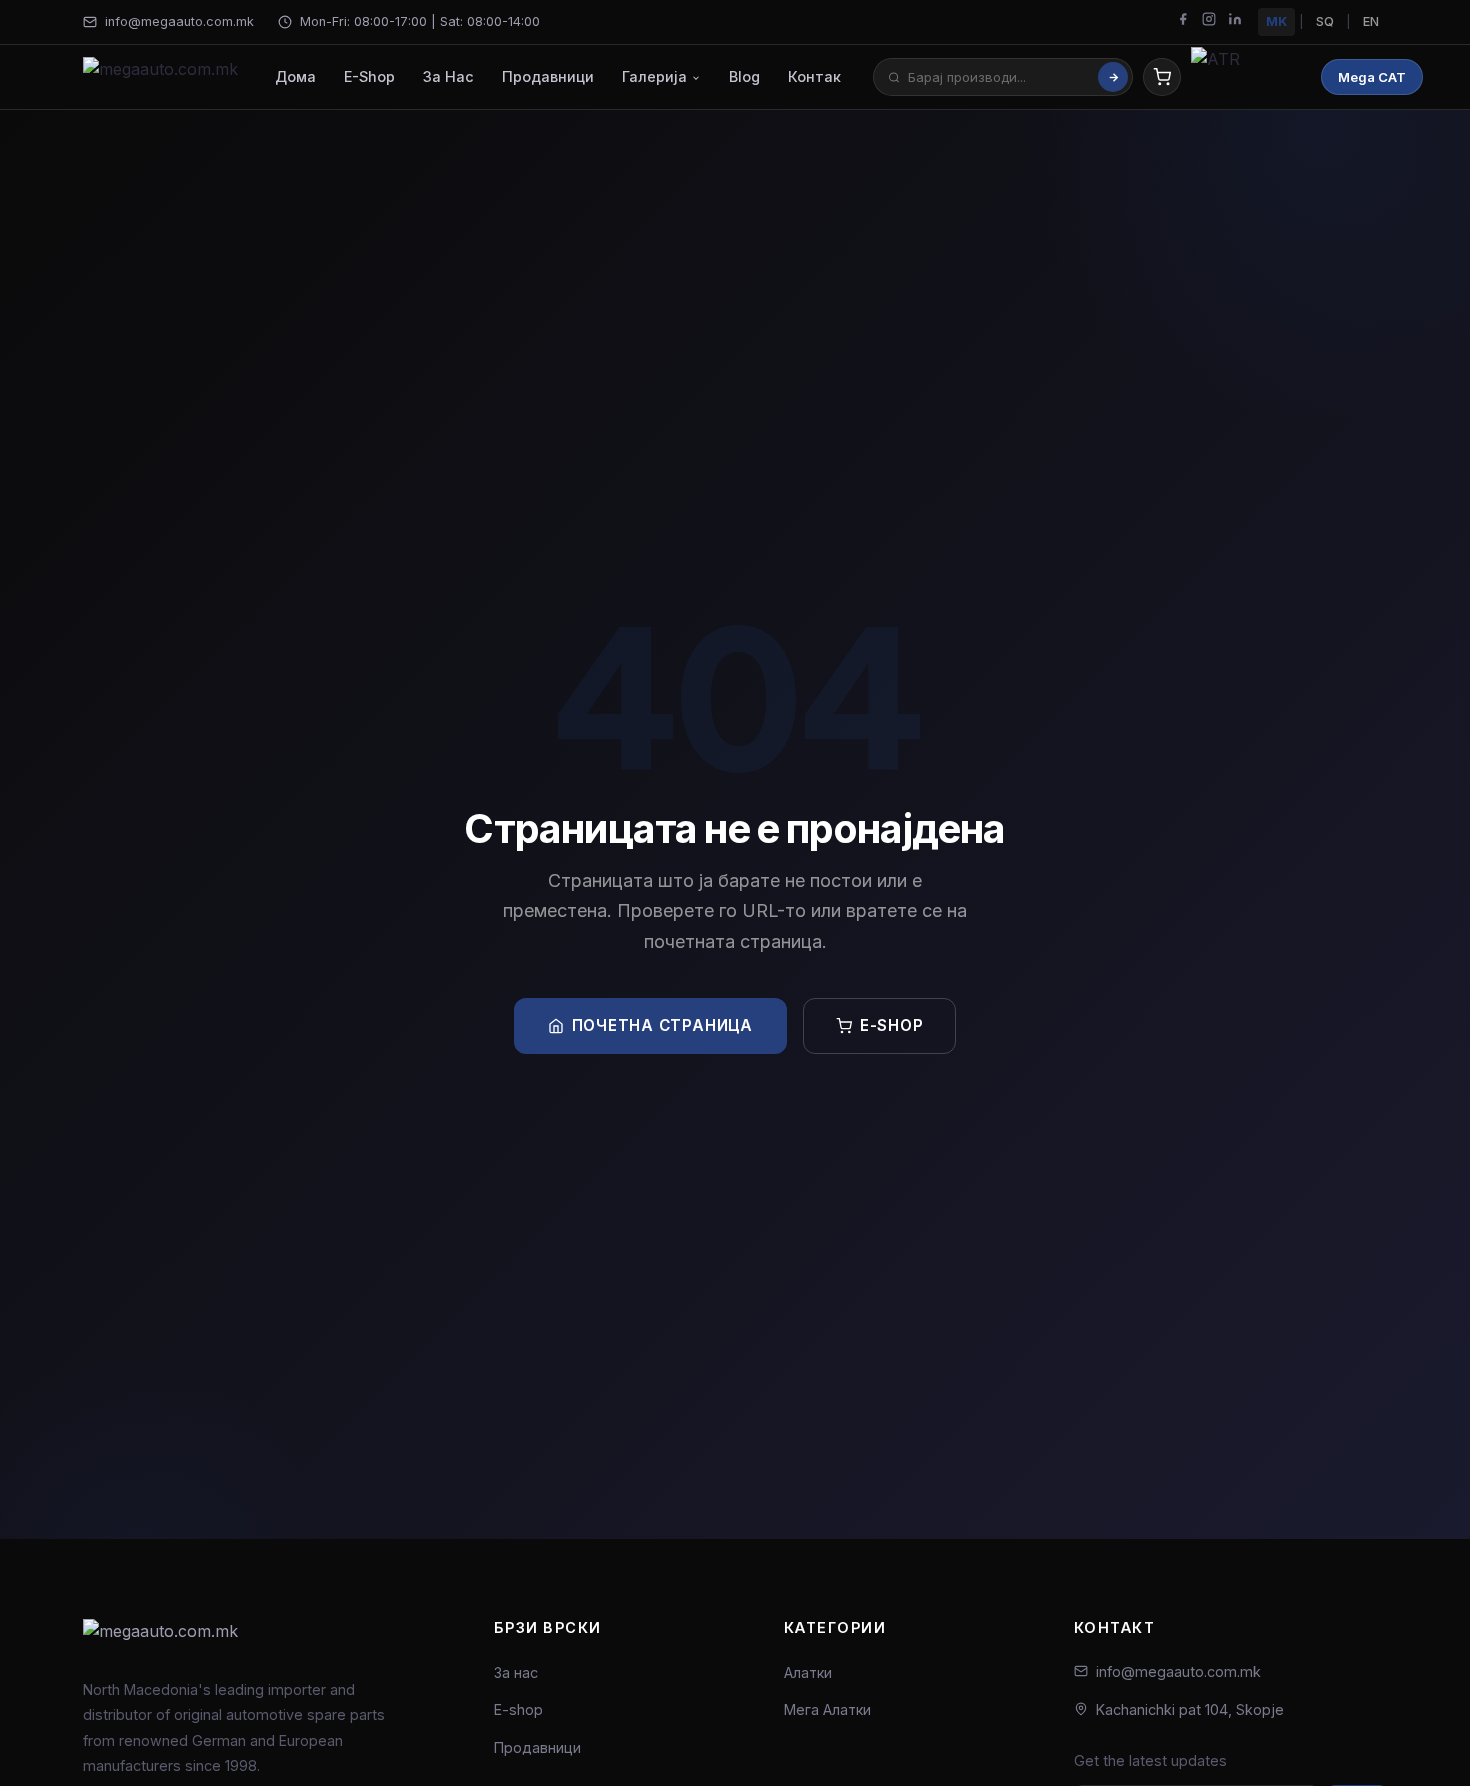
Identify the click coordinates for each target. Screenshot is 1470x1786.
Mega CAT (1372, 77)
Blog (744, 77)
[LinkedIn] (1235, 22)
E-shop (892, 1025)
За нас (516, 1672)
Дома (295, 77)
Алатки (808, 1672)
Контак (814, 77)
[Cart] (1162, 77)
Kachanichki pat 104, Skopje (1190, 1709)
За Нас (448, 77)
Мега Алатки (827, 1709)
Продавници (548, 77)
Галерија (656, 77)
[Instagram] (1209, 22)
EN (1371, 21)
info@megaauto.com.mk (179, 21)
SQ (1325, 21)
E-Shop (369, 77)
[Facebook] (1183, 22)
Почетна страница (662, 1025)
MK (1276, 21)
